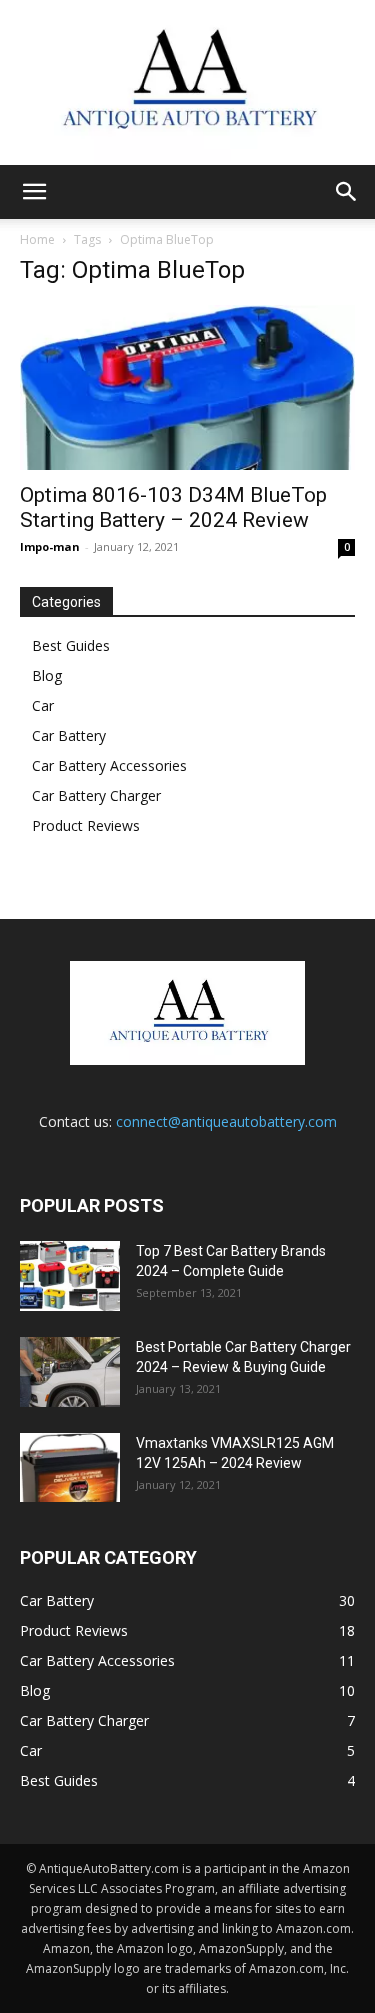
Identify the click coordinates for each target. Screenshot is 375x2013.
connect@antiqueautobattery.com (226, 1121)
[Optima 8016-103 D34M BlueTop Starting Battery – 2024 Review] (187, 387)
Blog (47, 675)
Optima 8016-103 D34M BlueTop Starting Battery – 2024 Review (173, 507)
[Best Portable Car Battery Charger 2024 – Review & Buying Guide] (70, 1372)
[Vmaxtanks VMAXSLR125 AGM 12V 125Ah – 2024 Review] (70, 1467)
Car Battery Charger (96, 795)
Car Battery (69, 735)
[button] (34, 192)
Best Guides (71, 645)
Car (43, 705)
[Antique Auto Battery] (187, 82)
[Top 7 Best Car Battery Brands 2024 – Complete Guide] (70, 1276)
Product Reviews (86, 825)
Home (37, 239)
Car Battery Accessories (109, 765)
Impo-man (50, 546)
